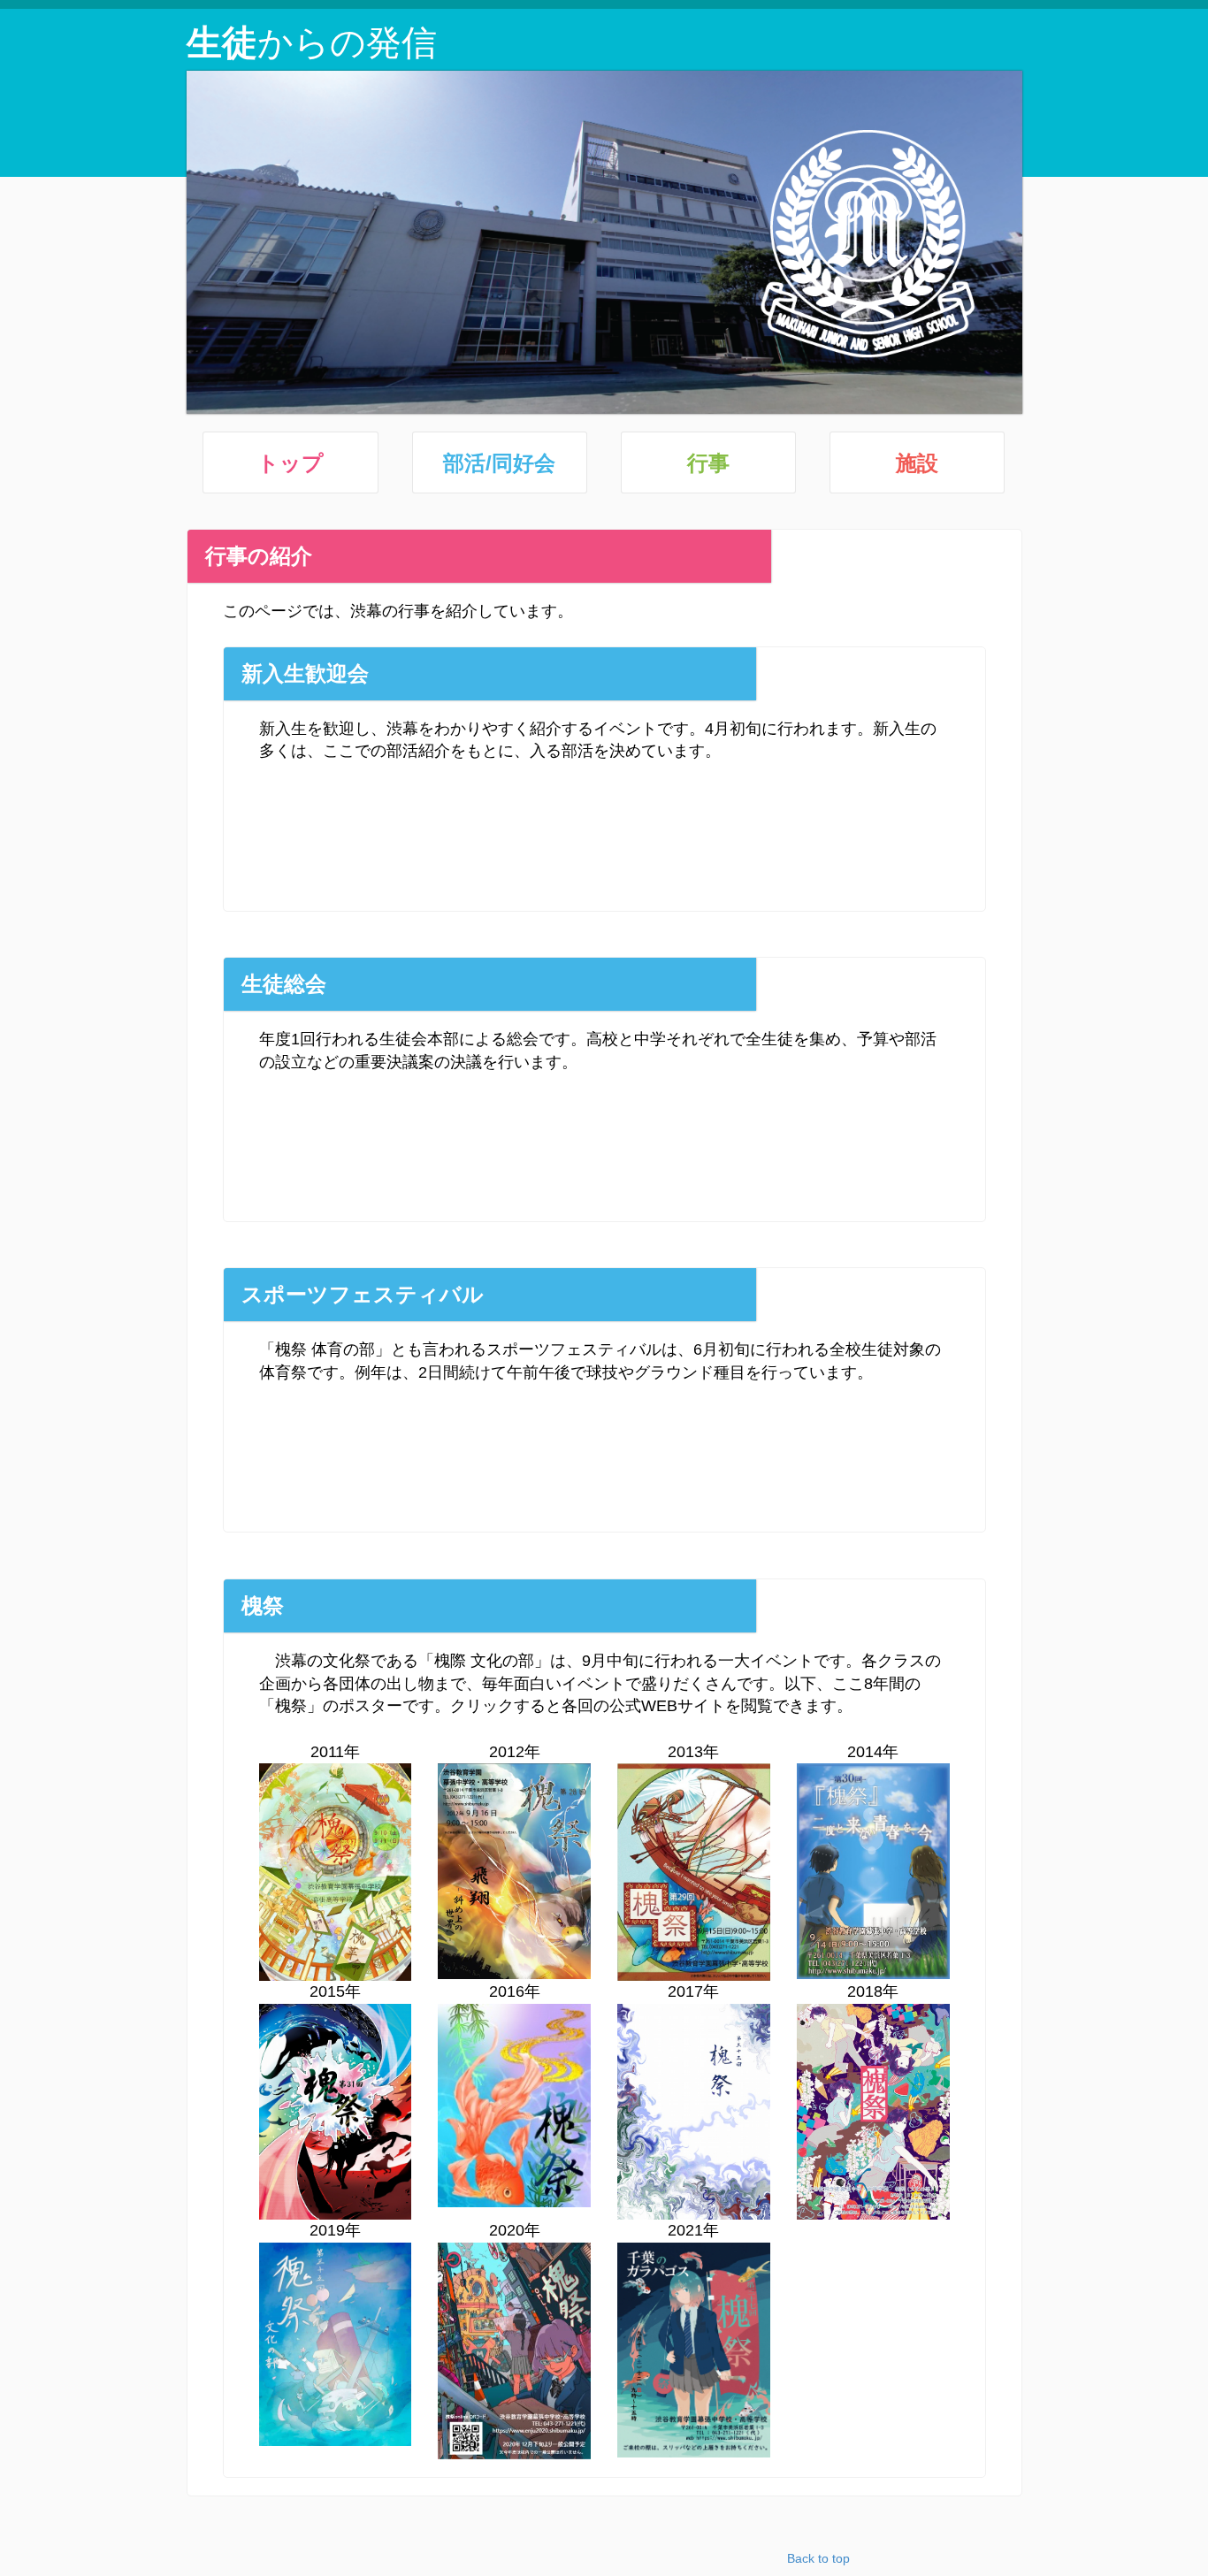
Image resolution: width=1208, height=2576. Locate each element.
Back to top (818, 2558)
